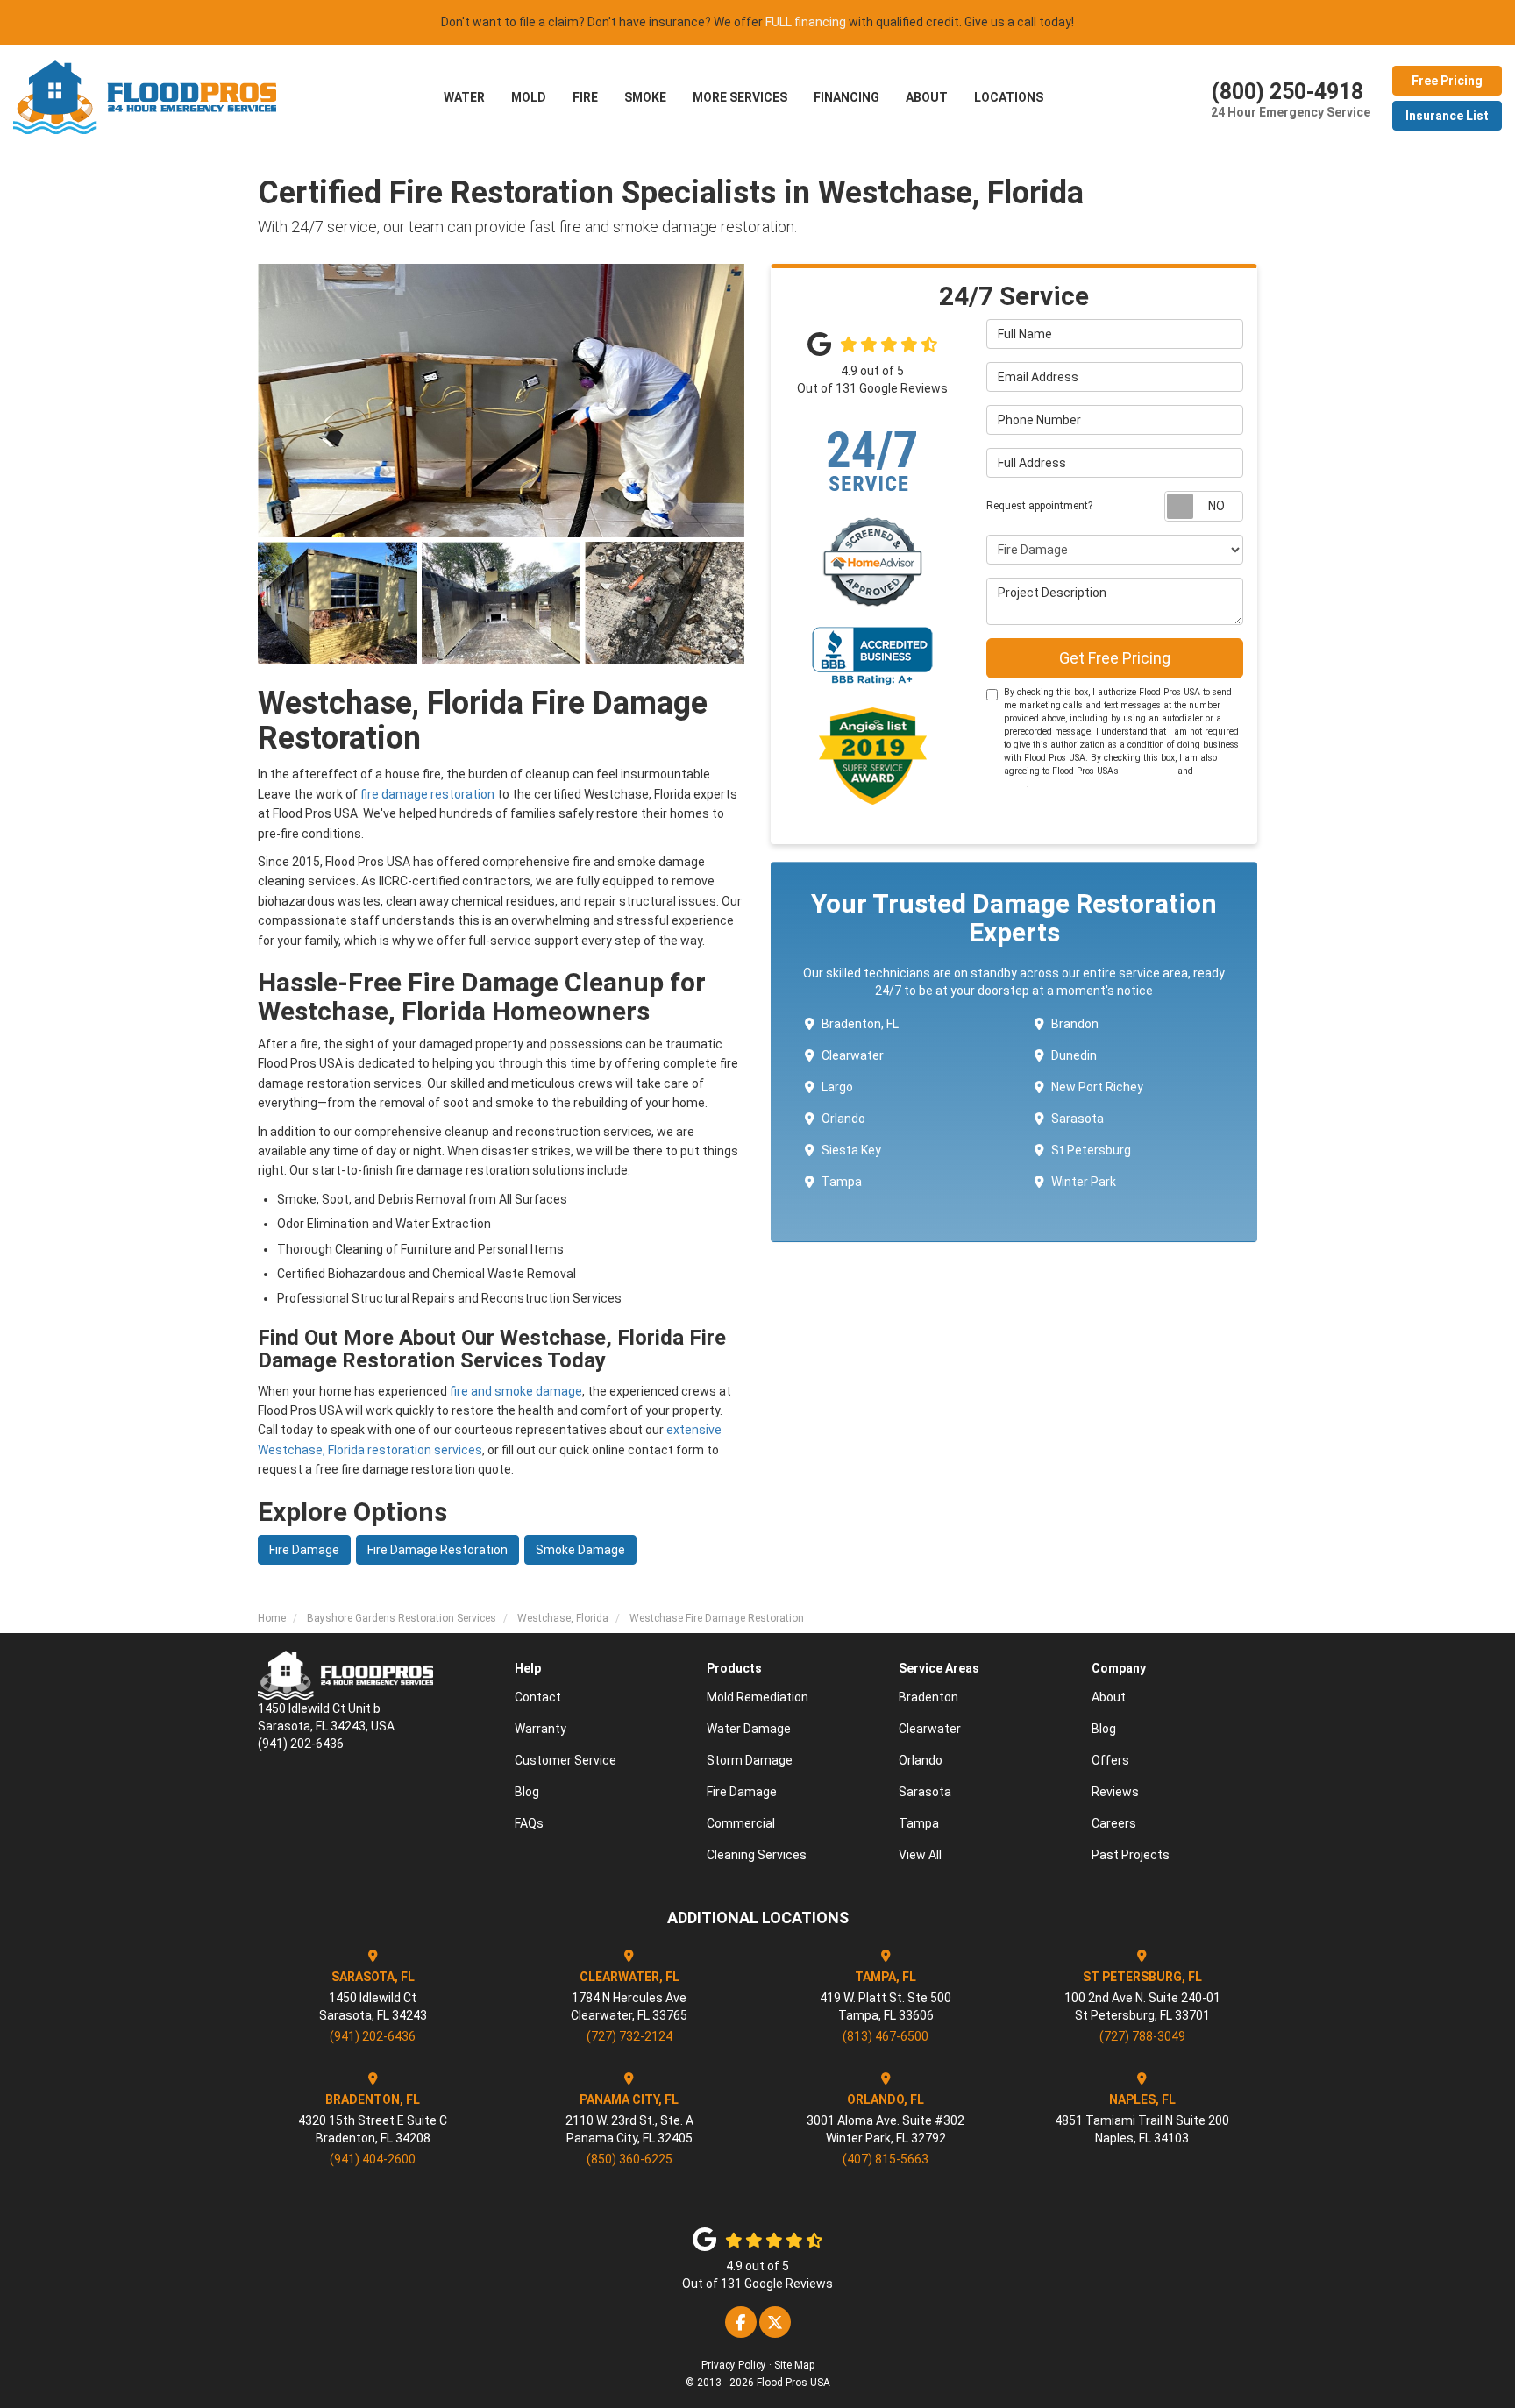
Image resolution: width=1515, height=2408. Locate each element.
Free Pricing (1447, 81)
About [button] (927, 97)
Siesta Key (851, 1150)
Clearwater (853, 1055)
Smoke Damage (580, 1550)
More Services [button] (740, 97)
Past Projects (1131, 1855)
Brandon (1075, 1024)
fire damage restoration (427, 794)
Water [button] (464, 97)
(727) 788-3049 (1142, 2036)
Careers (1114, 1823)
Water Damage (749, 1729)
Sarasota (1078, 1119)
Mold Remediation (757, 1697)
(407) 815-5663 (886, 2159)
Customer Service (565, 1760)
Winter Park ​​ (1085, 1182)
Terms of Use (1148, 771)
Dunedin (1074, 1055)
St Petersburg (1091, 1150)
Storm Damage (750, 1760)
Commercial (741, 1823)
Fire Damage (304, 1550)
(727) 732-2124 (629, 2036)
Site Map (794, 2365)
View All (920, 1855)
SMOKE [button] (645, 97)
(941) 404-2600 (373, 2159)
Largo (837, 1087)
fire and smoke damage (516, 1391)
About (1109, 1697)
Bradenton (928, 1697)
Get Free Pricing (1115, 658)
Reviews (1115, 1792)
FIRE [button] (585, 97)
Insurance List (1447, 116)
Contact (538, 1697)
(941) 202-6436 (373, 2036)
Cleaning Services (757, 1855)
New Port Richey (1097, 1087)
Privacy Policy (734, 2365)
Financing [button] (846, 97)
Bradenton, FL (860, 1024)
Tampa (842, 1182)
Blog (527, 1792)
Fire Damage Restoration (437, 1550)
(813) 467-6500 (886, 2036)
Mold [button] (529, 97)
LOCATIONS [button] (1009, 97)
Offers (1110, 1760)
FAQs (529, 1823)
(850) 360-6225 (629, 2159)
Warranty (541, 1729)
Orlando (843, 1119)
